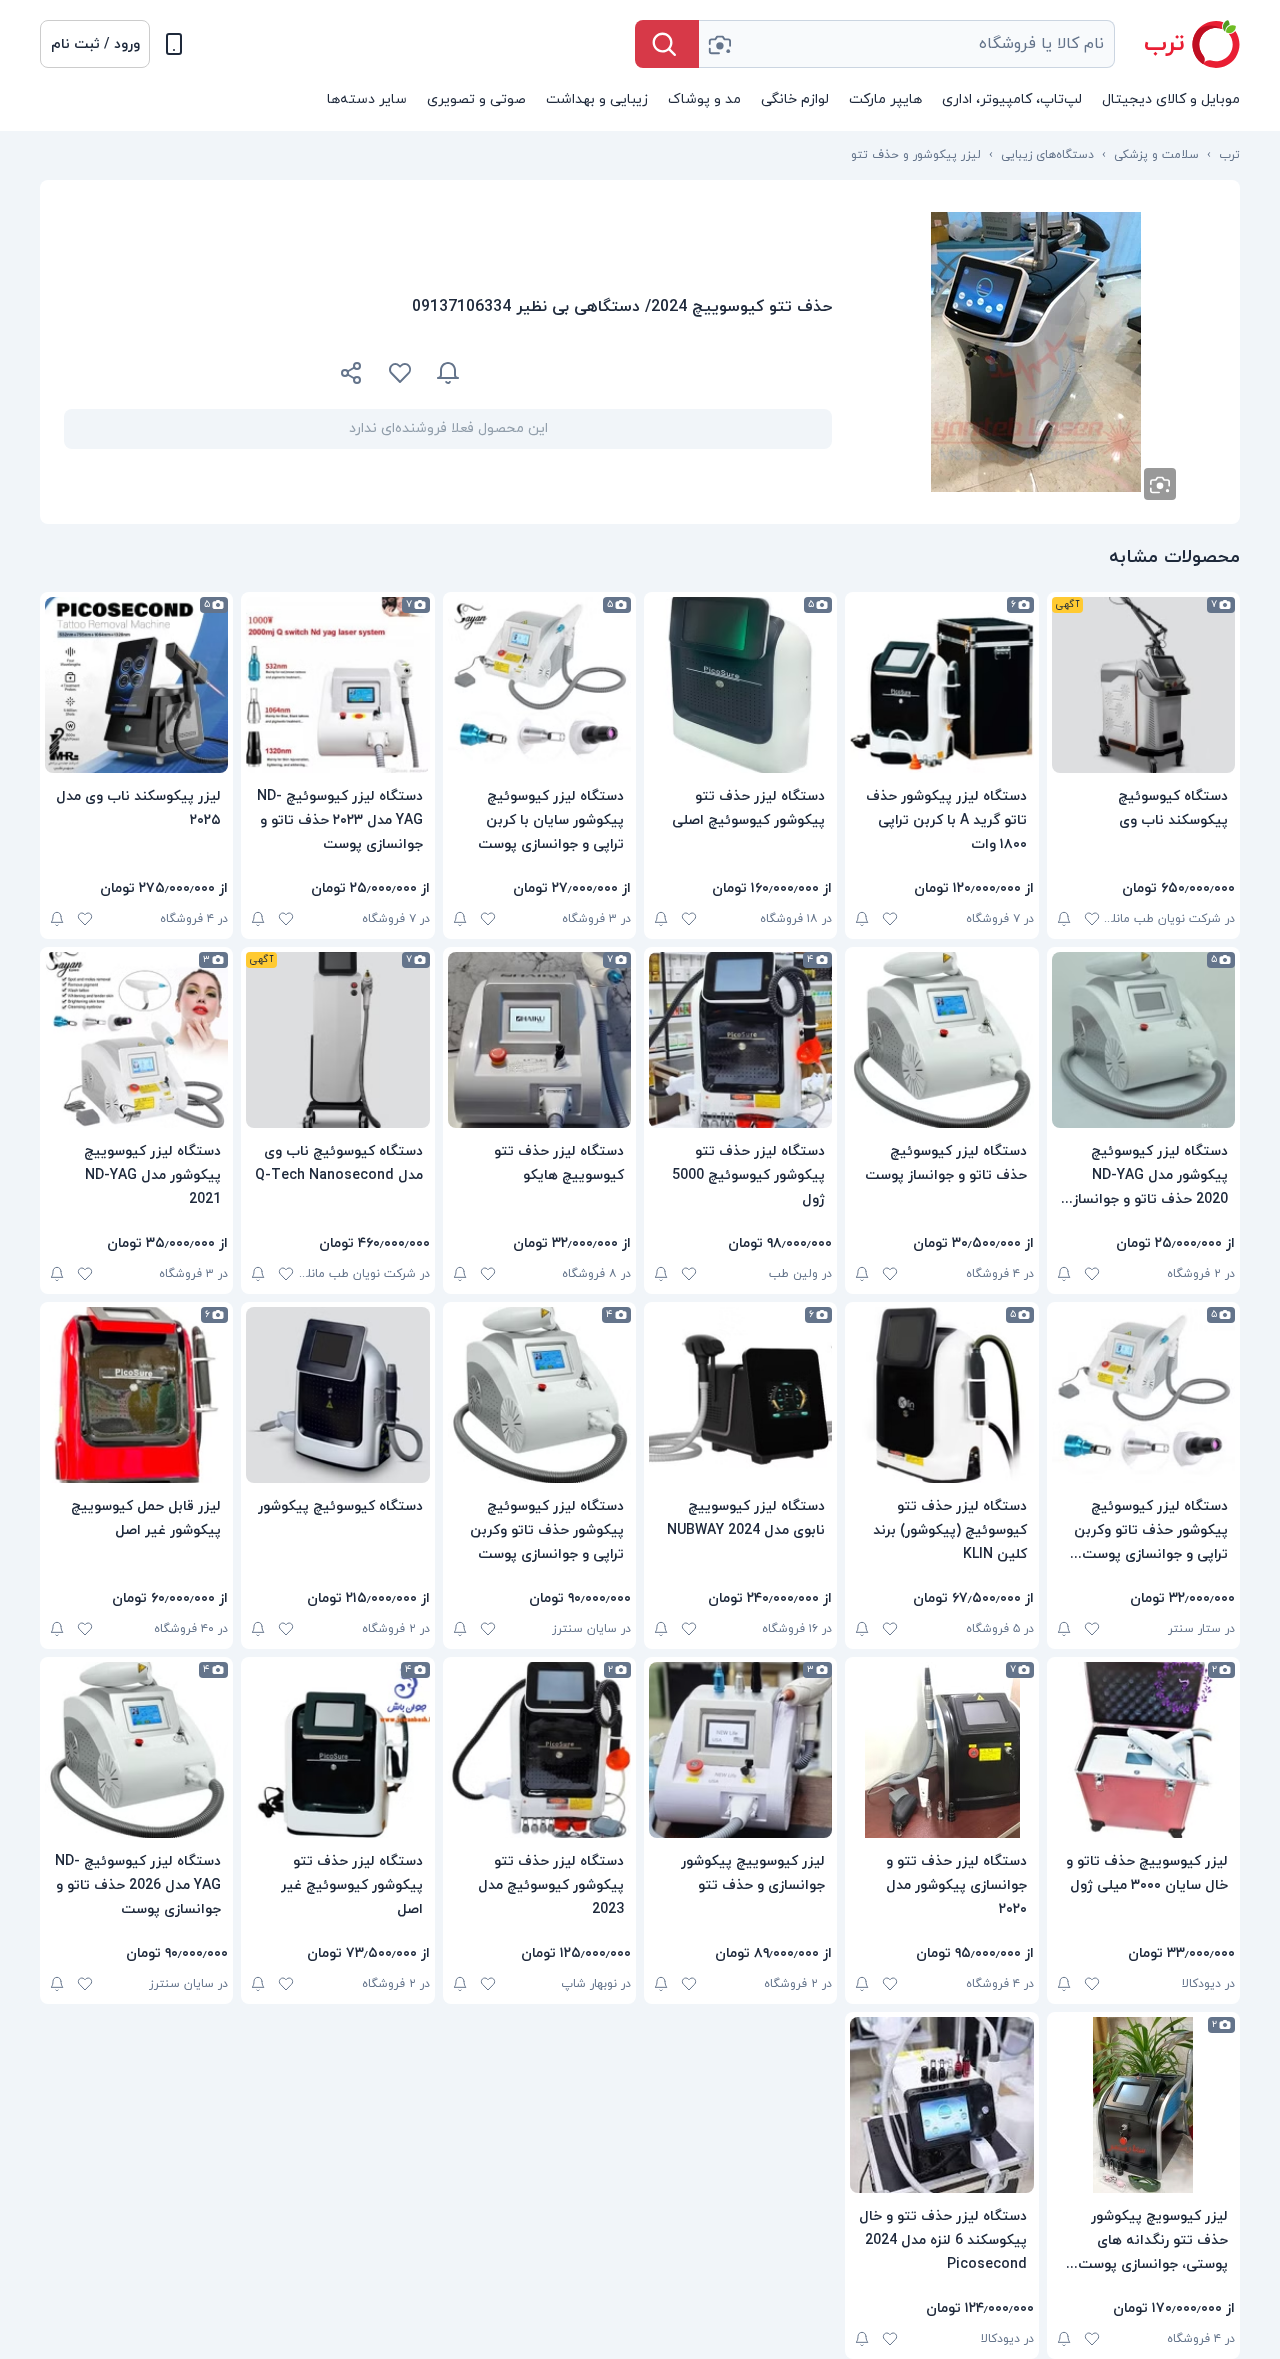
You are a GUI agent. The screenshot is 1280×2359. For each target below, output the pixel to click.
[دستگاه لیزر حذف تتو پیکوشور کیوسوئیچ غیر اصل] (337, 1750)
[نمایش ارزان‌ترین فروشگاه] (658, 373)
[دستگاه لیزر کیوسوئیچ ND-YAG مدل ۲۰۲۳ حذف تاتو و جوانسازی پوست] (337, 685)
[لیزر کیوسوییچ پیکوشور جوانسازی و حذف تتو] (740, 1750)
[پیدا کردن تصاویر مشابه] (1160, 484)
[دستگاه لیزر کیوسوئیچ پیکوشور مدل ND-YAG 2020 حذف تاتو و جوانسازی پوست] (1143, 1040)
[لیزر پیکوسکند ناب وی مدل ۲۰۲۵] (136, 685)
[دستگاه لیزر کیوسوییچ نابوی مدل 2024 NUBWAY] (740, 1395)
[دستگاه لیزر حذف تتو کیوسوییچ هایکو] (539, 1040)
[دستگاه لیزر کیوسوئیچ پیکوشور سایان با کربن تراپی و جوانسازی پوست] (539, 685)
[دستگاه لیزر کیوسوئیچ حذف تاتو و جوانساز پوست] (941, 1040)
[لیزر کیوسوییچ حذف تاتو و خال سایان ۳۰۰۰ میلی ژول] (1143, 1750)
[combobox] (907, 44)
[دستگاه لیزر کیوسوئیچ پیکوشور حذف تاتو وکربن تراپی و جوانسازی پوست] (539, 1395)
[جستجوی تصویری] (719, 44)
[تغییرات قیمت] (448, 373)
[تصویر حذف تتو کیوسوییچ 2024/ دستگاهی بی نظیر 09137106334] (1036, 352)
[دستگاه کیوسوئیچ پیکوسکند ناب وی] (1143, 685)
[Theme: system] (174, 44)
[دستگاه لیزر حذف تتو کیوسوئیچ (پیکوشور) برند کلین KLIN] (941, 1395)
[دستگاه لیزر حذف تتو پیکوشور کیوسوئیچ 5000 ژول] (740, 1040)
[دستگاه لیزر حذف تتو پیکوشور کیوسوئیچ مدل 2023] (539, 1750)
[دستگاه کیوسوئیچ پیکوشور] (337, 1395)
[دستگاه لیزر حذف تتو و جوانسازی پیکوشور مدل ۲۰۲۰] (941, 1750)
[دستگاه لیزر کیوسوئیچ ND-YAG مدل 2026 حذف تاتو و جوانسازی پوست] (136, 1750)
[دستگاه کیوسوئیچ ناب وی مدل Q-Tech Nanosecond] (337, 1040)
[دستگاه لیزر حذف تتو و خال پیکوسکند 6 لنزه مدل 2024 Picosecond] (941, 2105)
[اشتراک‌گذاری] (352, 376)
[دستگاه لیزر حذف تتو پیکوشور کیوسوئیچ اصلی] (740, 685)
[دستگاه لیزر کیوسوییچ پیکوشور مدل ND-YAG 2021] (136, 1040)
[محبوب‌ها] (400, 373)
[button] (95, 44)
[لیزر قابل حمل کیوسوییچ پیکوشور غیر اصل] (136, 1395)
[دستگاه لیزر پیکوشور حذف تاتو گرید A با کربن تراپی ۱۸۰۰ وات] (941, 685)
